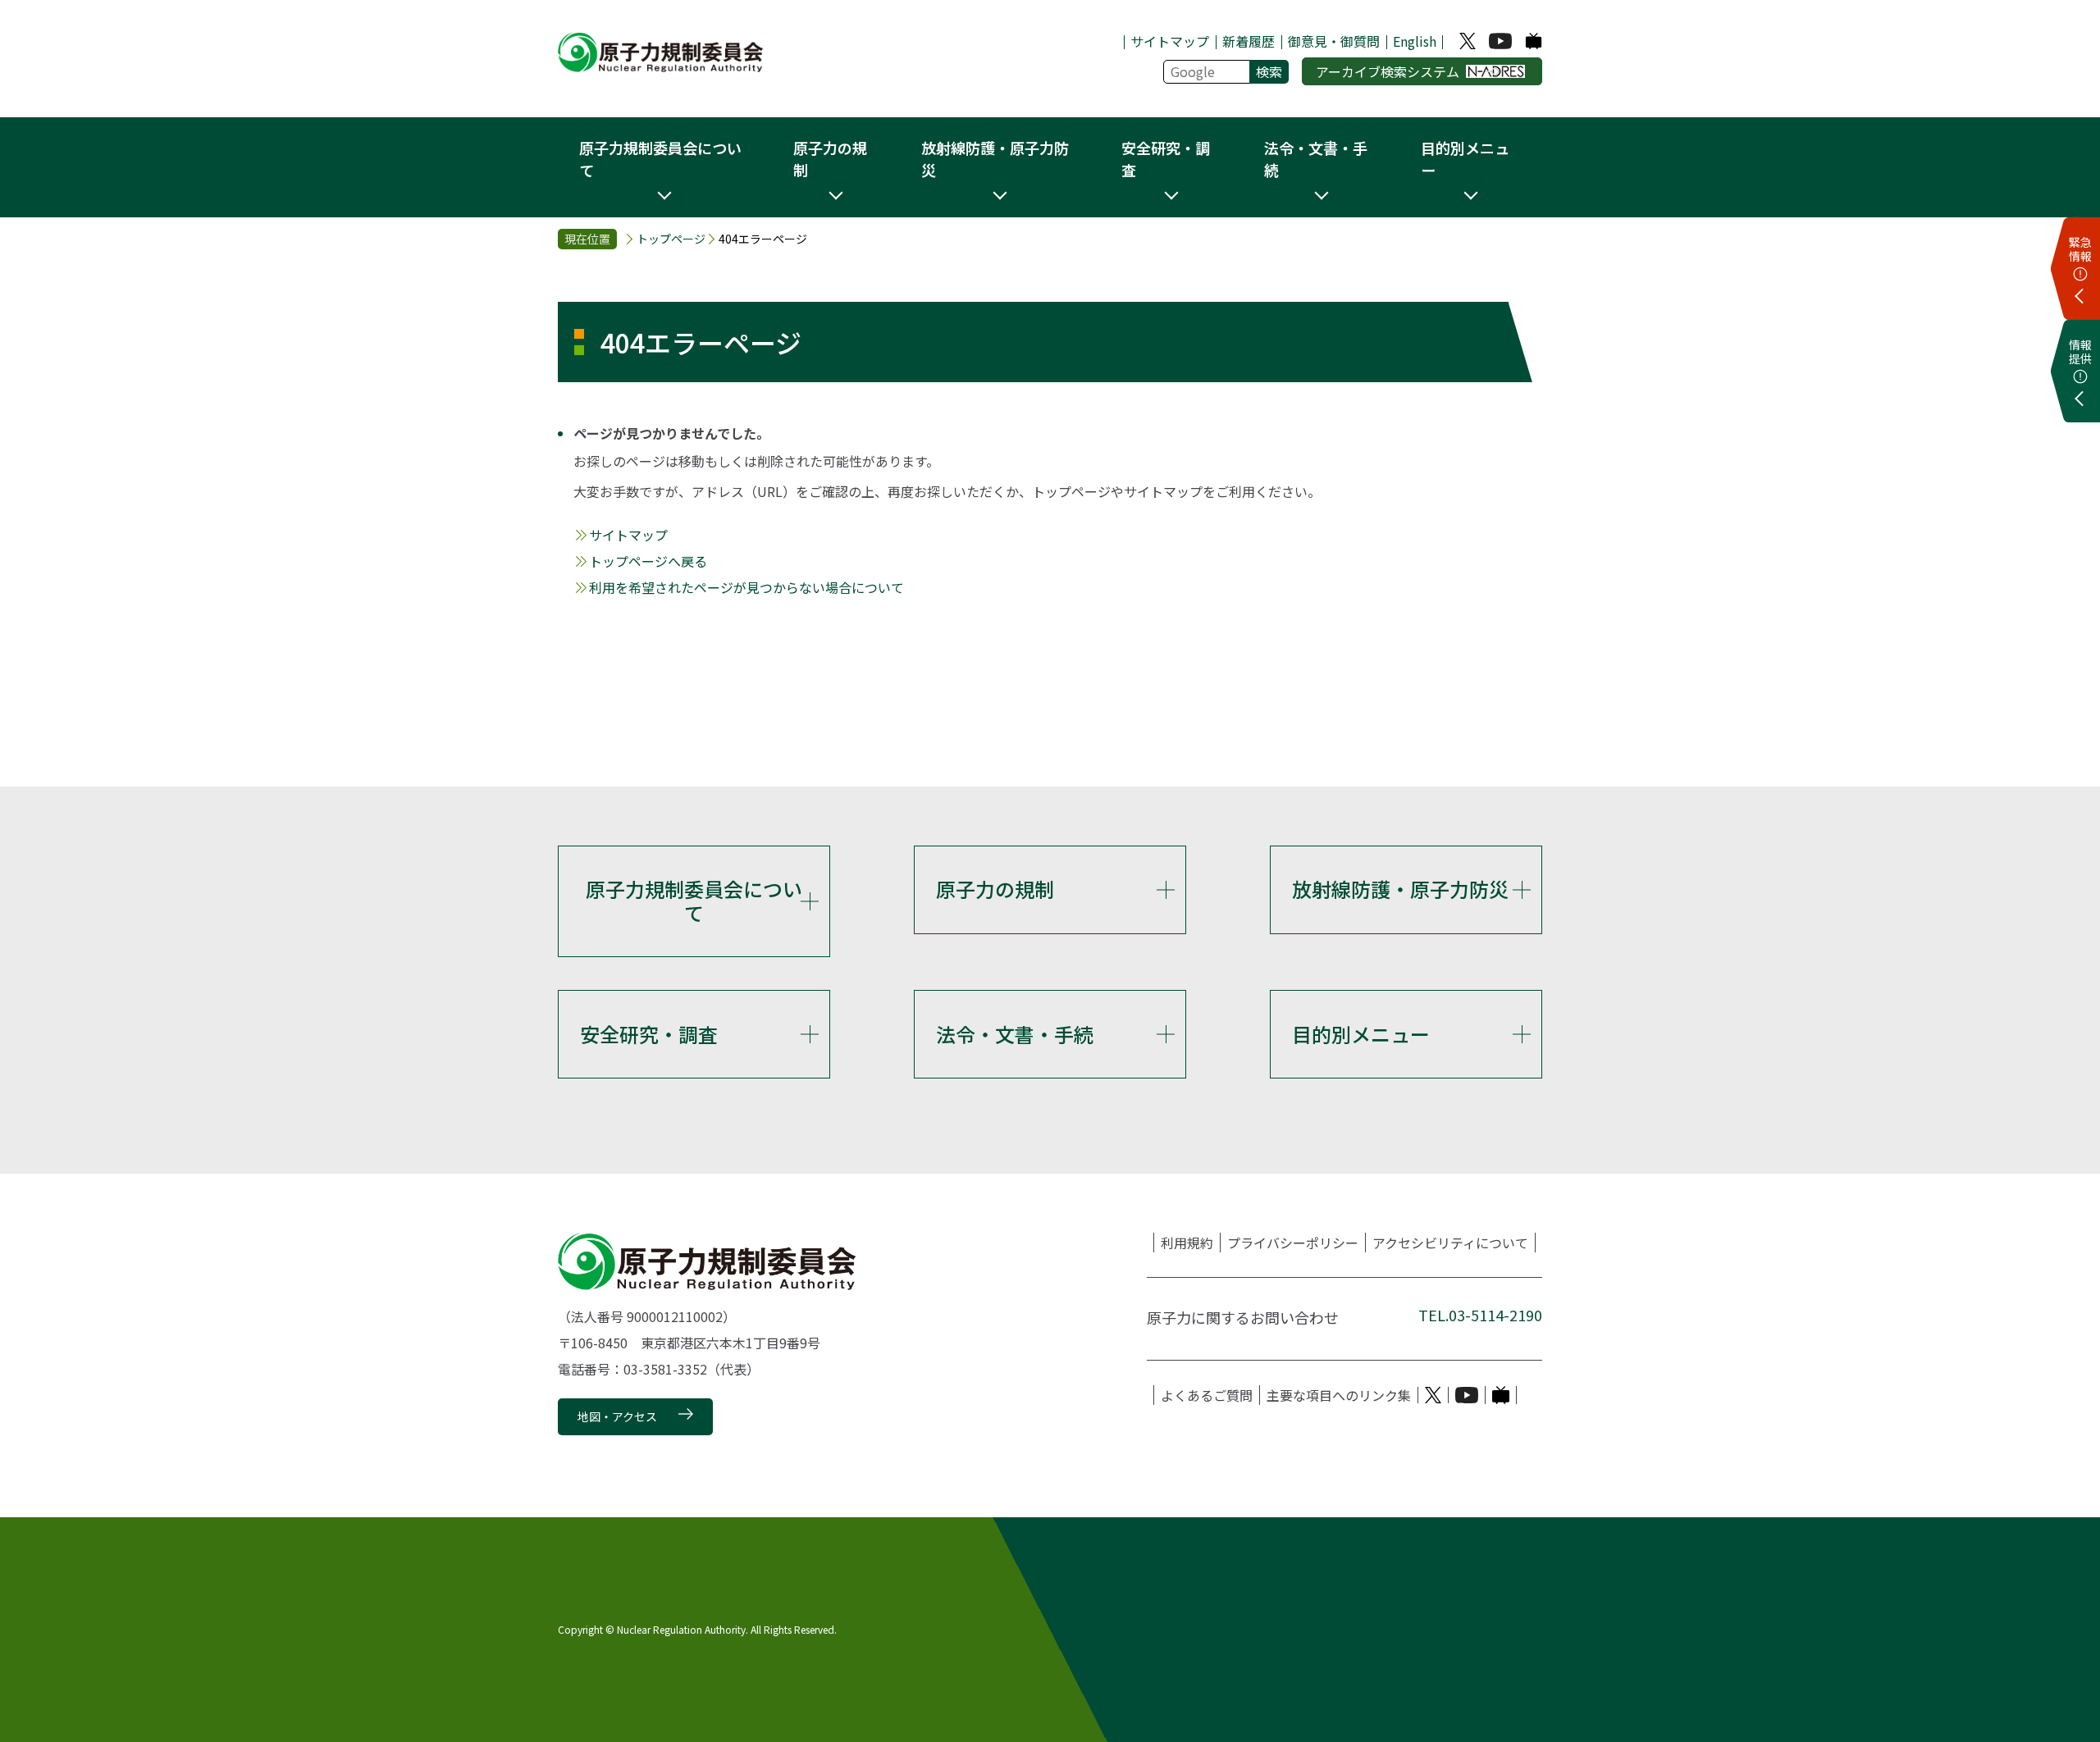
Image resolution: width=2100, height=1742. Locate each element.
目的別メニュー (1361, 1034)
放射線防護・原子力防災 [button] (995, 159)
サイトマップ (1170, 41)
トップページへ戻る (648, 561)
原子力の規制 (995, 889)
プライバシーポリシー (1293, 1243)
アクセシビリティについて (1450, 1243)
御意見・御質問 (1334, 41)
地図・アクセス (617, 1416)
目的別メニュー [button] (1465, 159)
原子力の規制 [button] (830, 159)
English (1415, 41)
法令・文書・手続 (1015, 1034)
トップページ (671, 239)
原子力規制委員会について (694, 901)
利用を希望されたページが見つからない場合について (746, 587)
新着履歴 (1249, 41)
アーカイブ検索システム (1388, 71)
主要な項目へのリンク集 (1339, 1395)
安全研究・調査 (649, 1034)
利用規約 (1187, 1243)
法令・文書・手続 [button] (1316, 159)
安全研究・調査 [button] (1166, 159)
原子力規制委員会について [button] (660, 159)
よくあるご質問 (1207, 1395)
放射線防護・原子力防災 (1400, 889)
